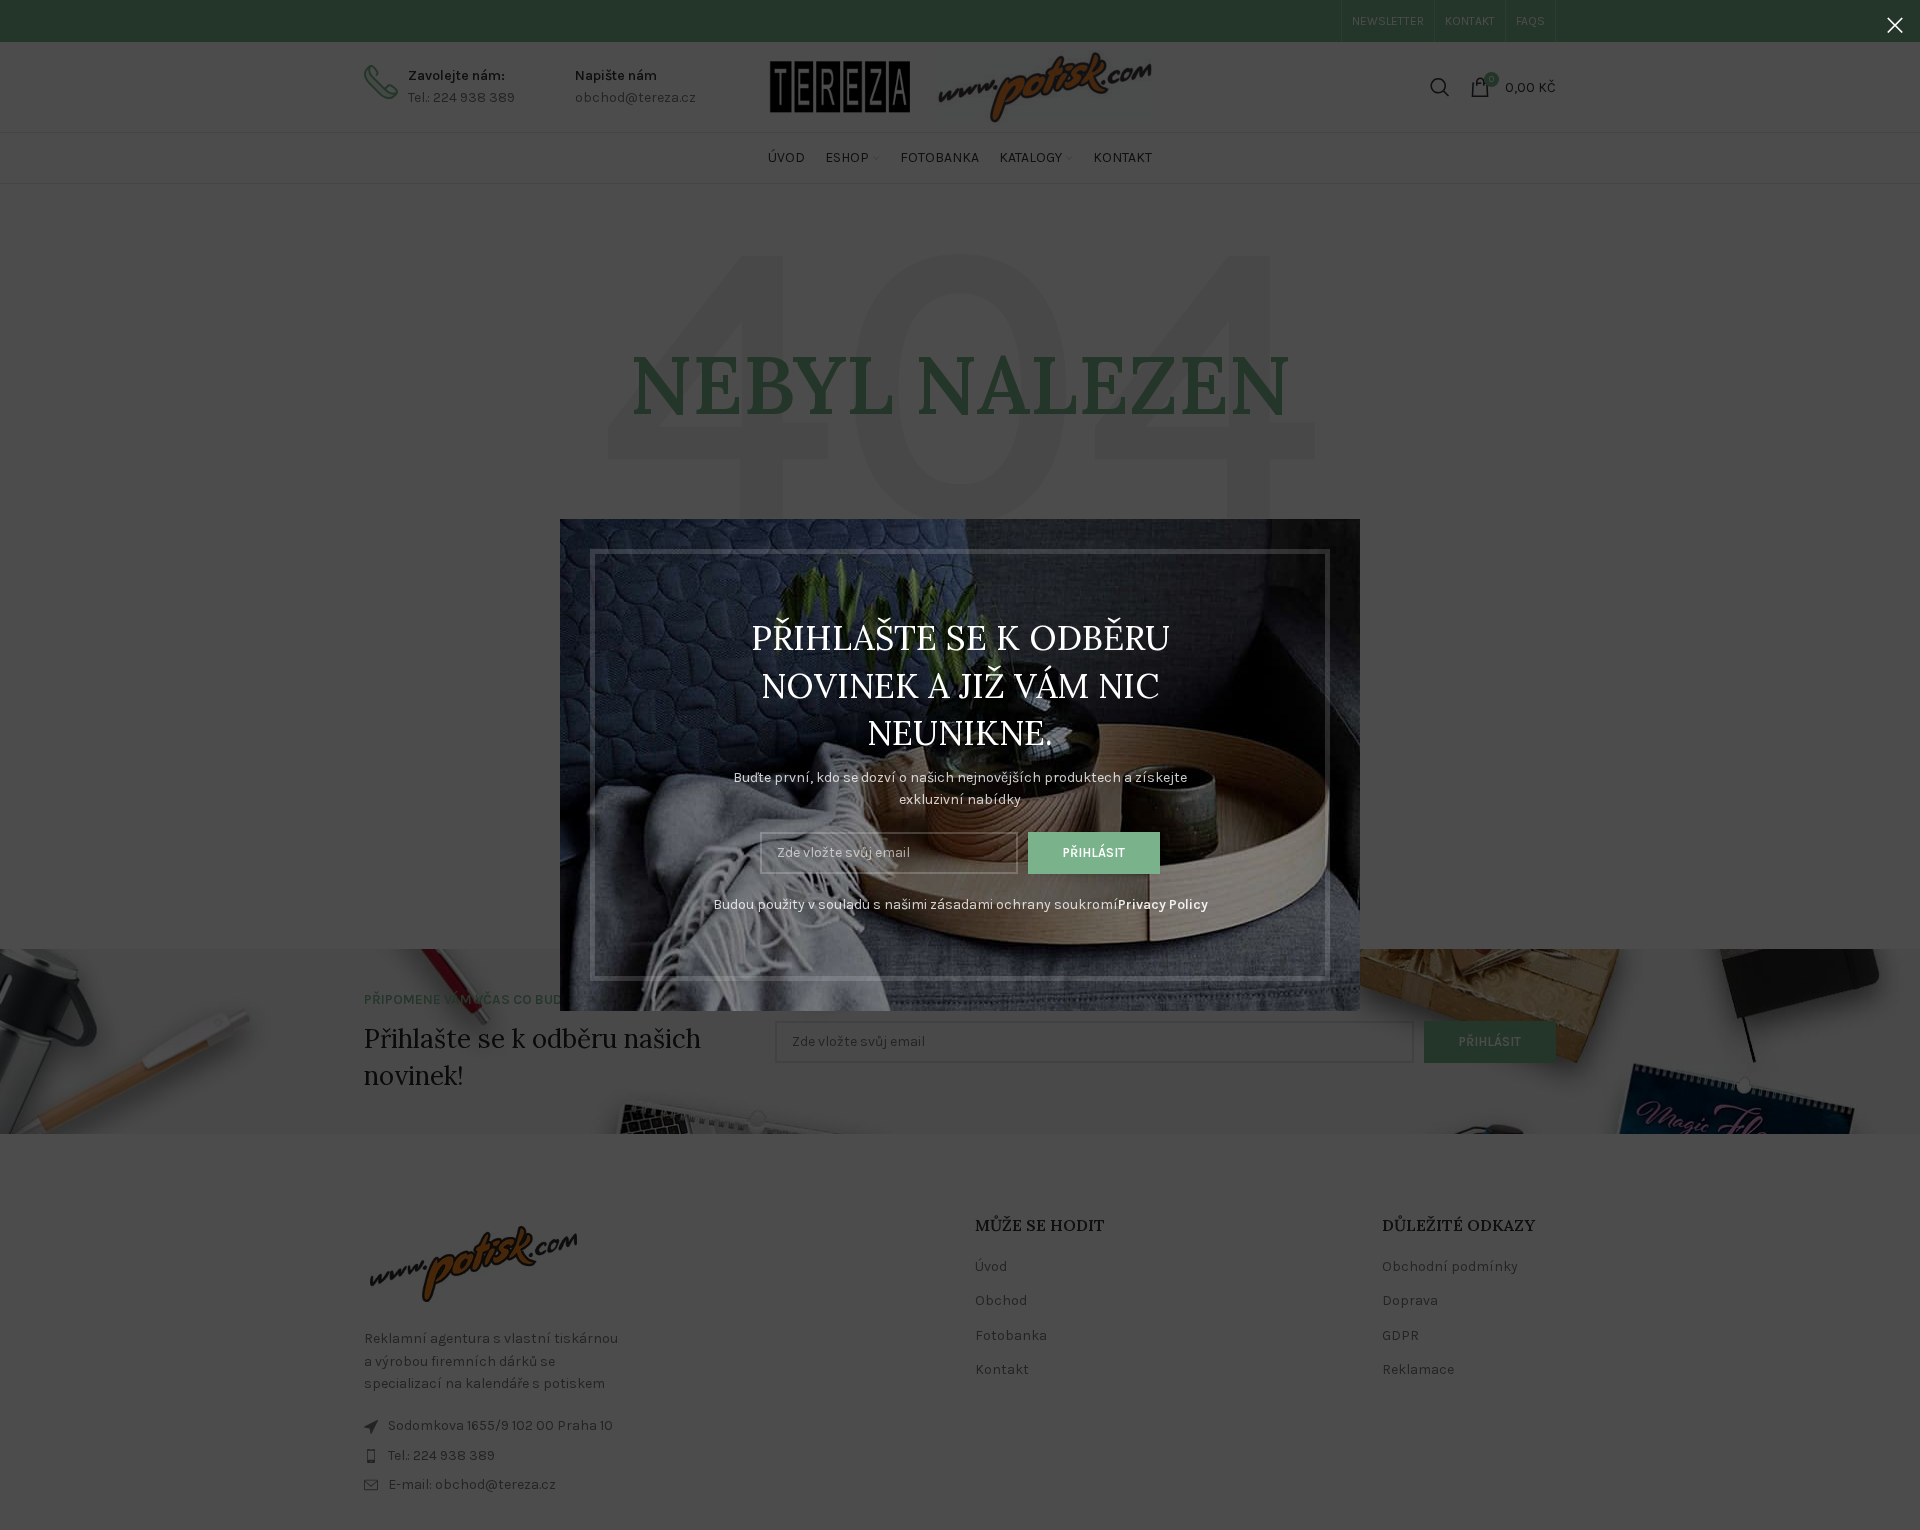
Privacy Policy (1163, 904)
